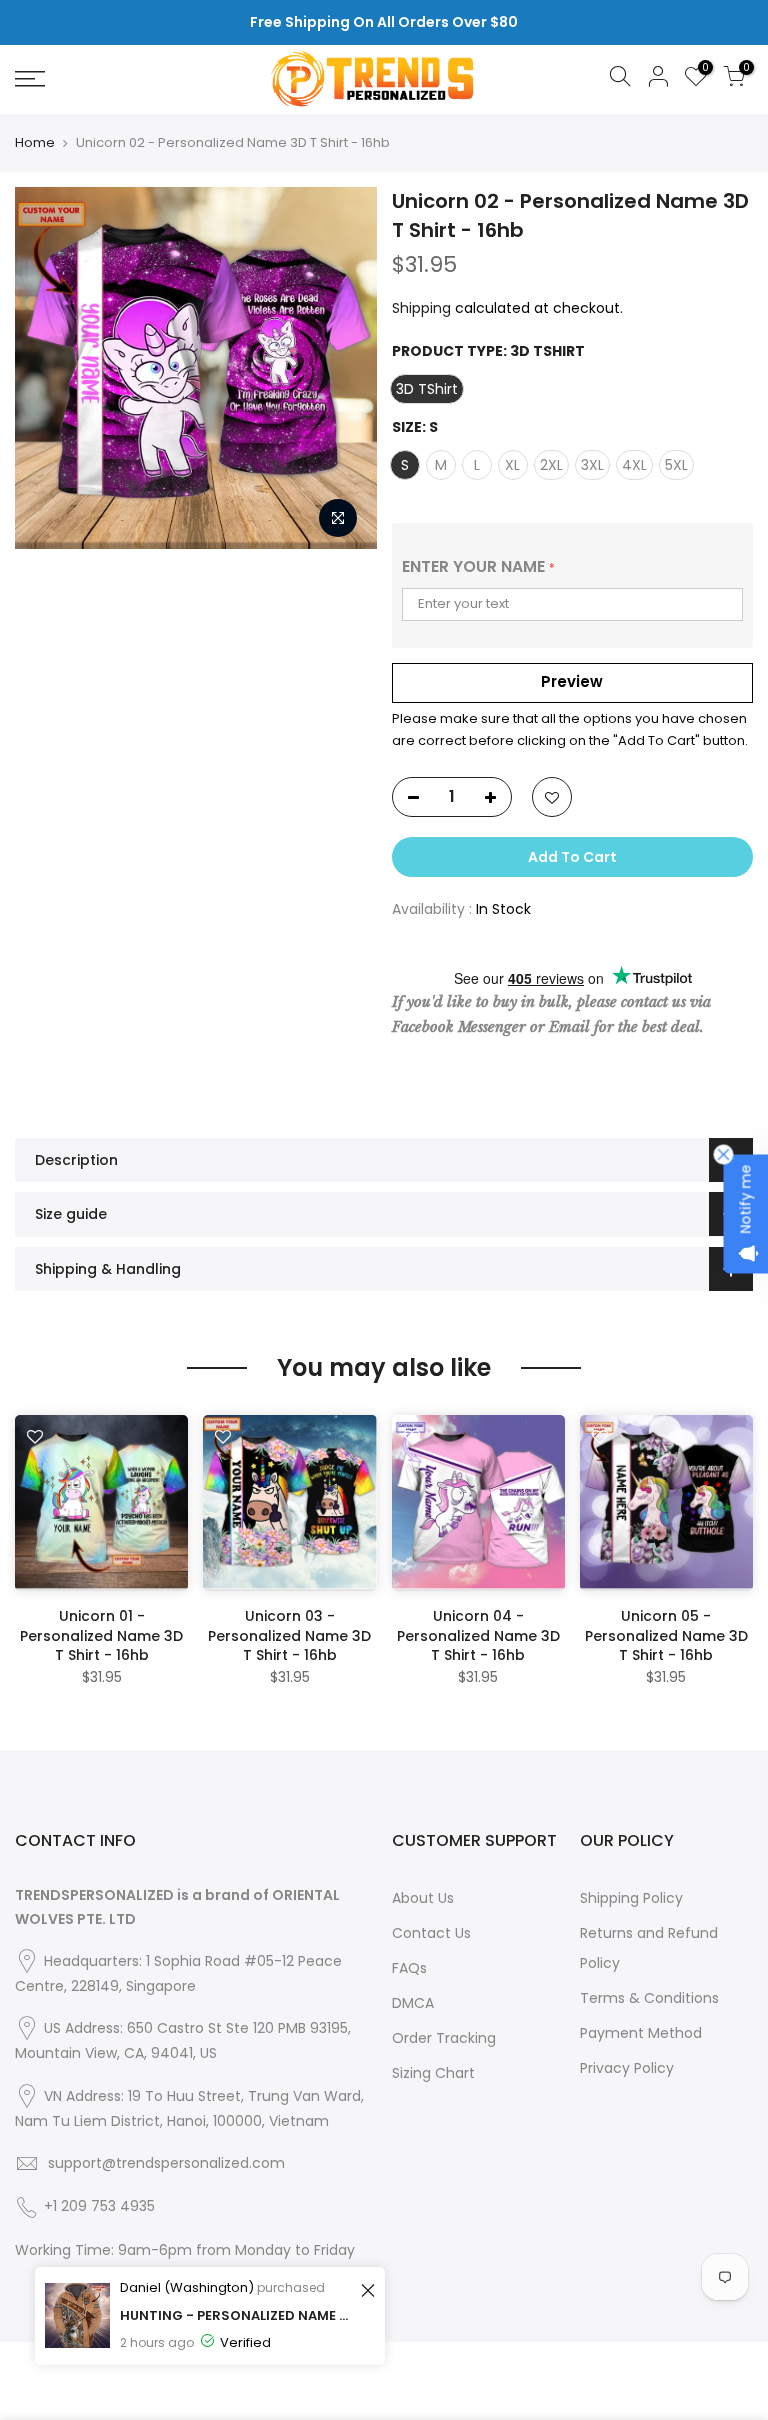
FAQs (409, 1968)
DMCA (413, 2003)
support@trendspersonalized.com (166, 2163)
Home (35, 143)
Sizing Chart (433, 2073)
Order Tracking (444, 2038)
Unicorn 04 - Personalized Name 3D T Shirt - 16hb (478, 1636)
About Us (423, 1898)
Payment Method (641, 2033)
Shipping (421, 308)
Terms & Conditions (649, 1998)
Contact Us (431, 1933)
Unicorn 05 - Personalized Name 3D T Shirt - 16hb (666, 1636)
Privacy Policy (627, 2068)
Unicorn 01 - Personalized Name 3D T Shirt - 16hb (101, 1636)
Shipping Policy (631, 1898)
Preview (572, 681)
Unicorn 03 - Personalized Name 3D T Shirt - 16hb (289, 1636)
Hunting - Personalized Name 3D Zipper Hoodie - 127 (237, 2315)
